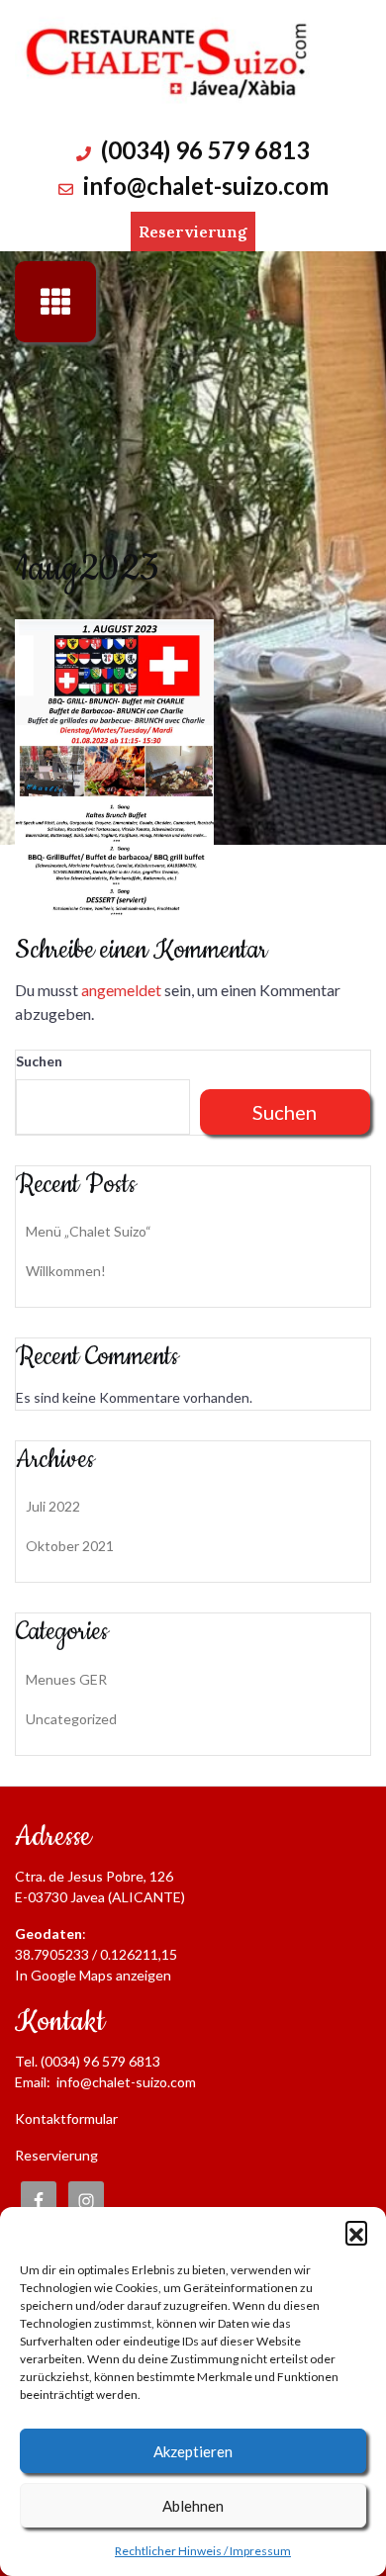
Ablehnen (193, 2506)
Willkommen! (66, 1271)
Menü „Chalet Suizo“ (89, 1231)
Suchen (39, 1061)
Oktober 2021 (70, 1546)
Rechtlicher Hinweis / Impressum (203, 2551)
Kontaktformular (66, 2118)
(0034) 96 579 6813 (205, 150)
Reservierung (193, 231)
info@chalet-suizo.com (206, 185)
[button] (356, 2232)
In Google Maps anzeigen (93, 1975)
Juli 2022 (53, 1506)
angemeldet (121, 990)
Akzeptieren (193, 2451)
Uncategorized (71, 1719)
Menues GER (66, 1679)
